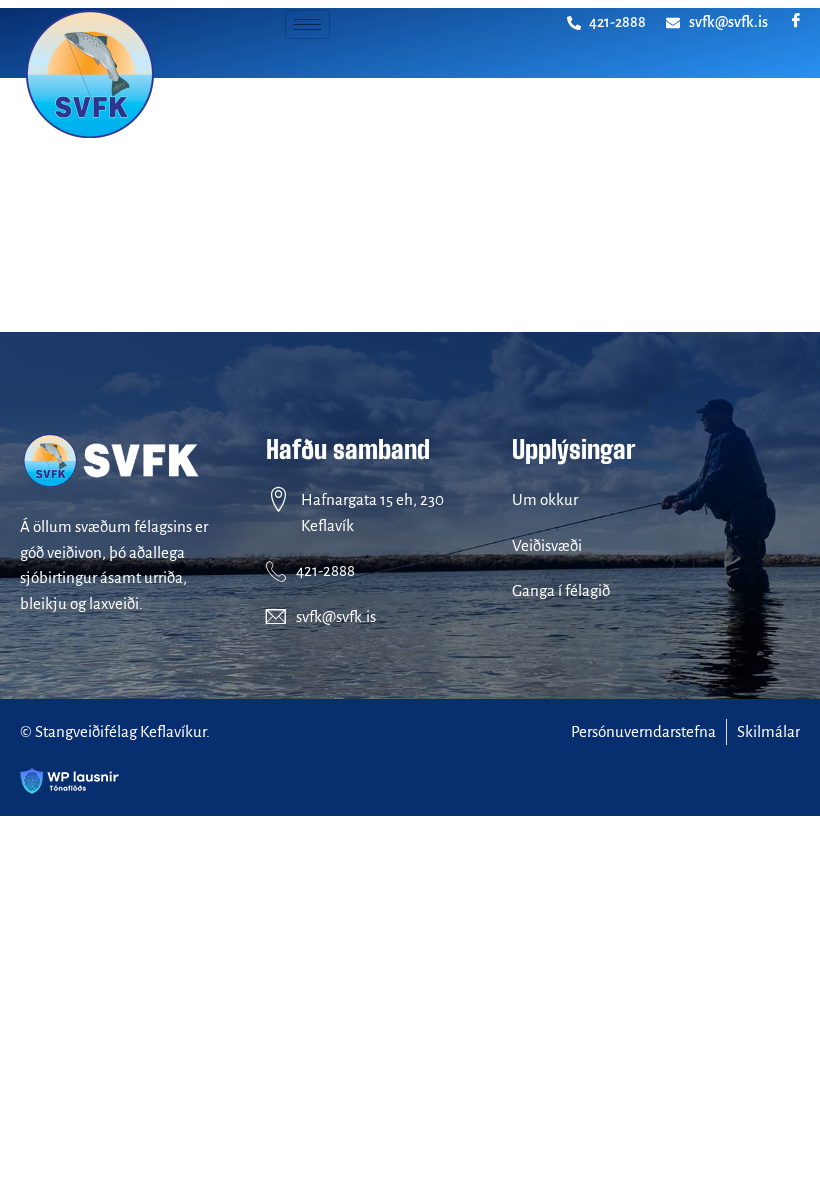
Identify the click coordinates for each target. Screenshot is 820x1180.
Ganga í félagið (561, 590)
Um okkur (545, 499)
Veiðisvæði (547, 545)
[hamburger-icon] (307, 24)
